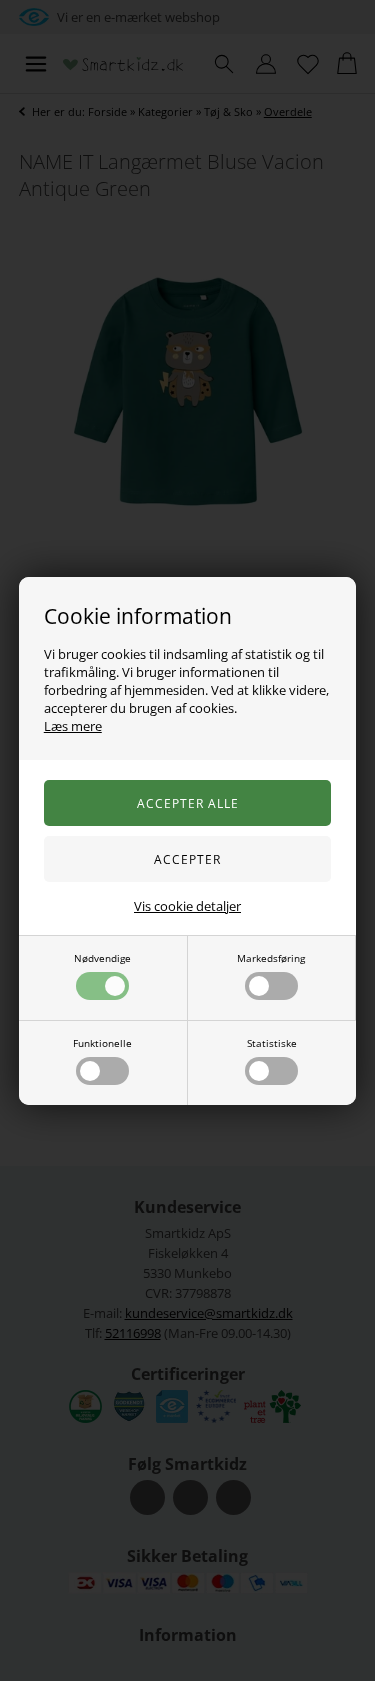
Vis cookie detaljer (187, 906)
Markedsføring (271, 958)
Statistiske (272, 1043)
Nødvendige (102, 958)
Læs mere (73, 726)
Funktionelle (102, 1043)
